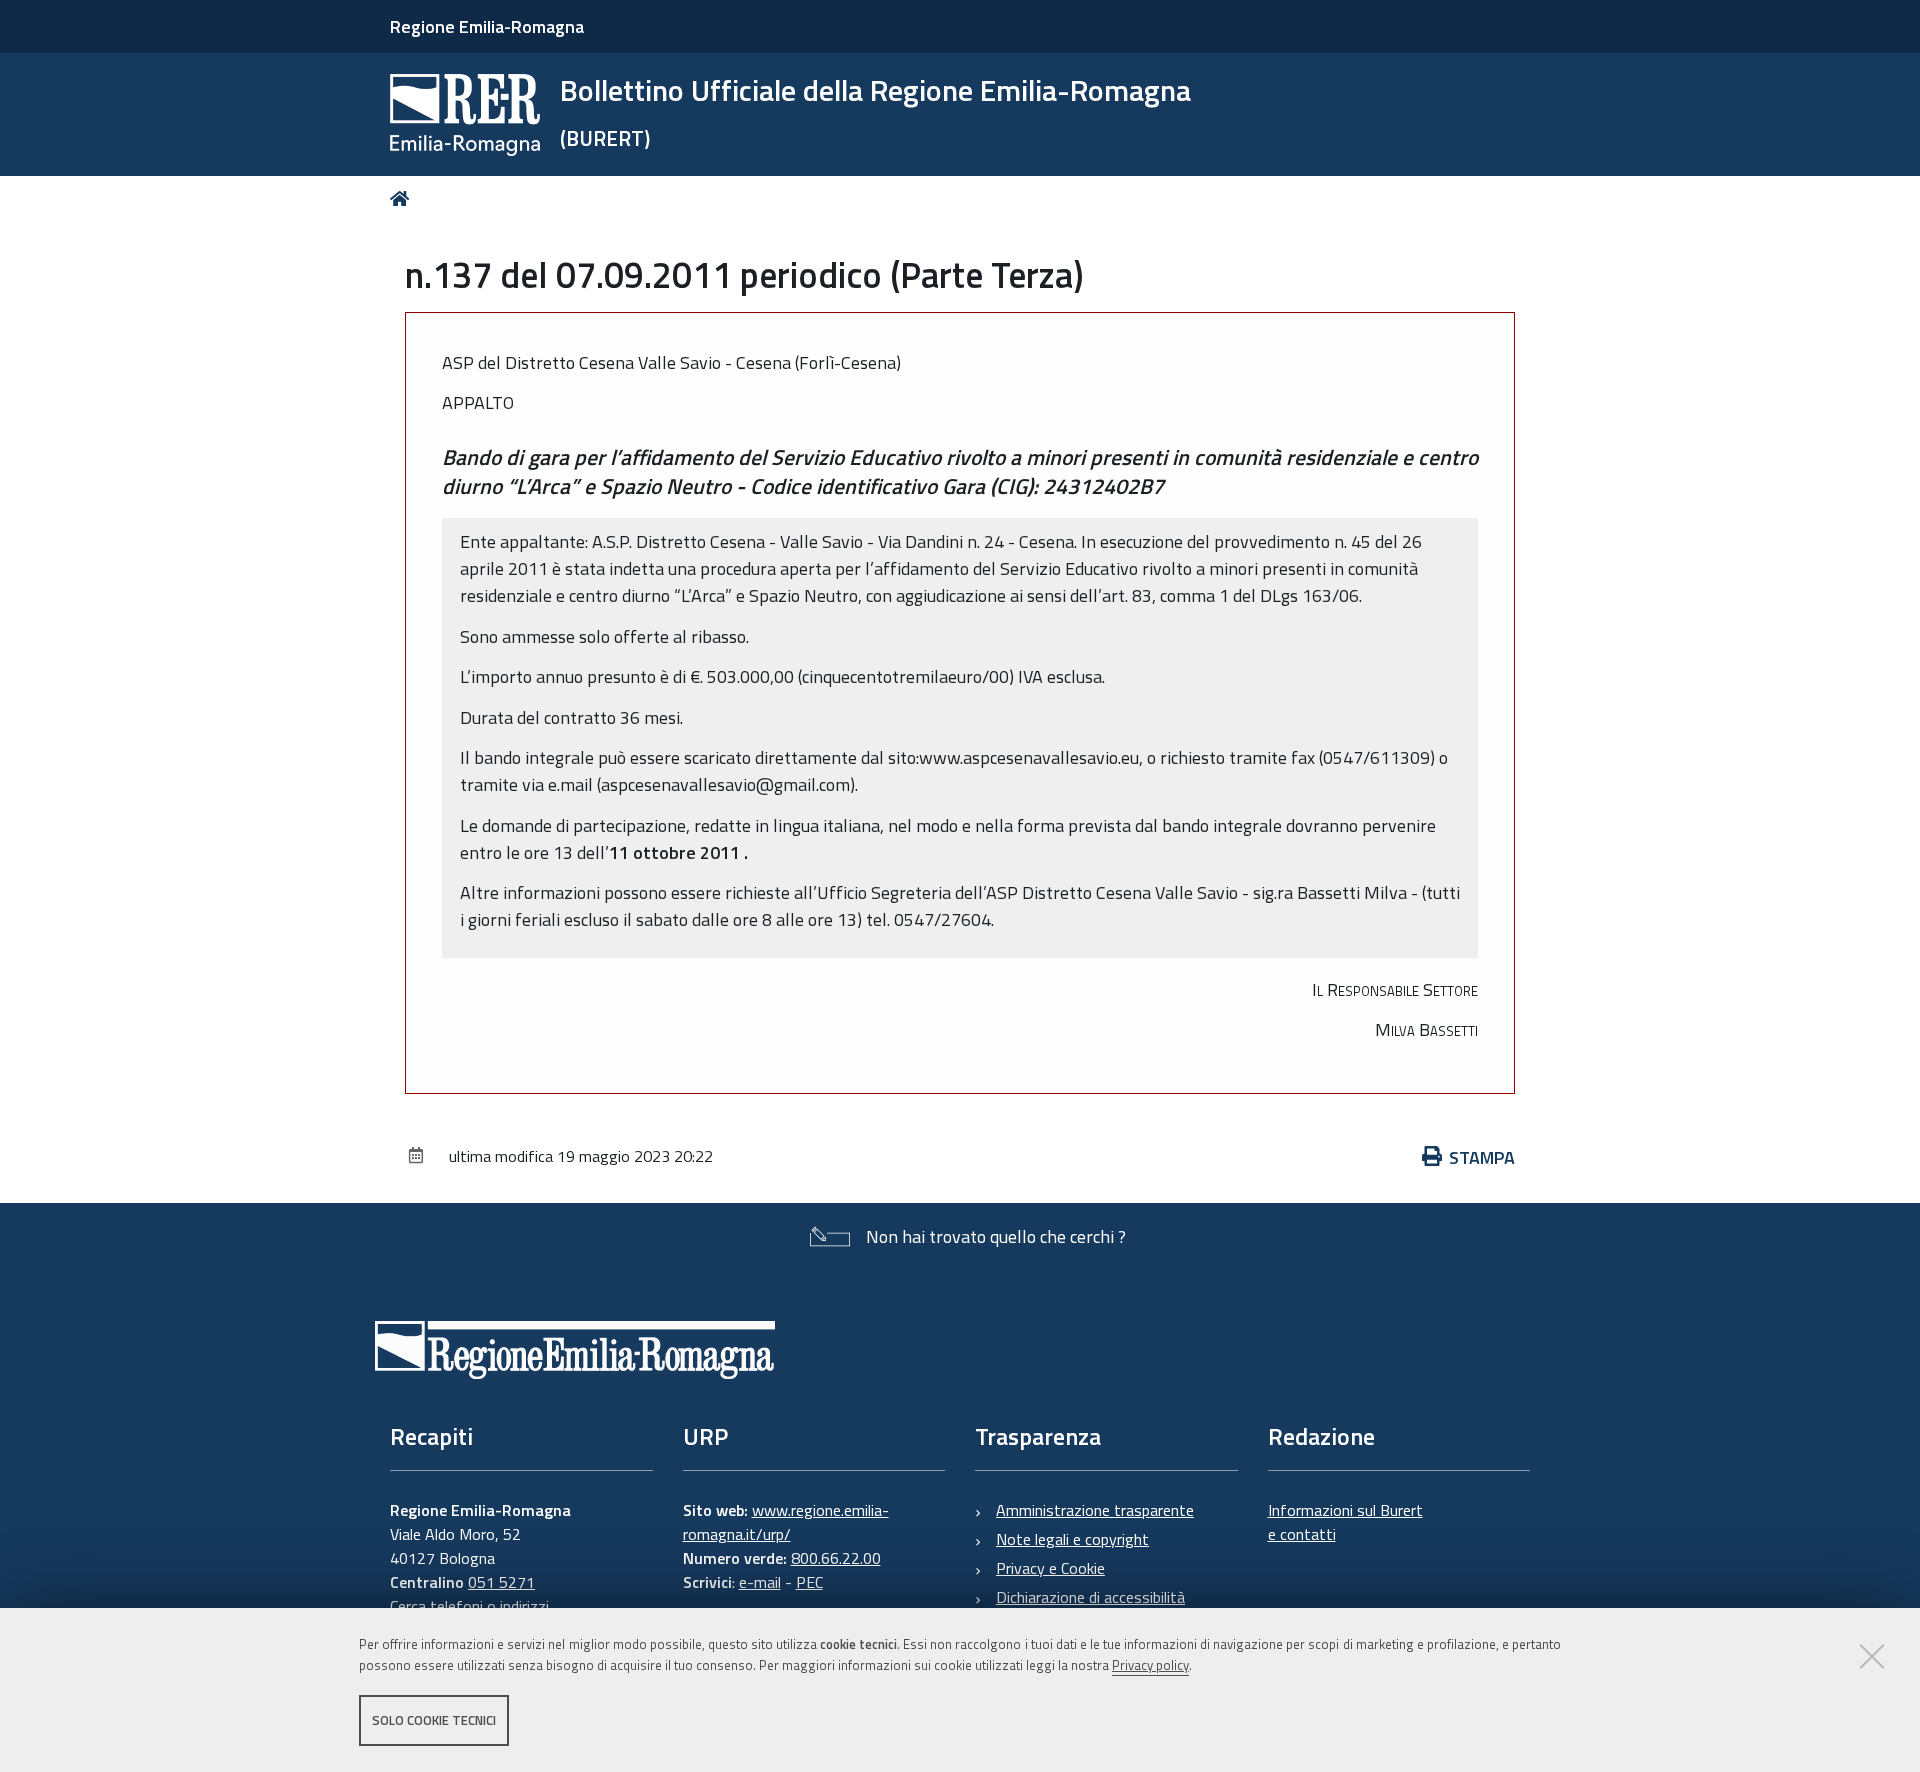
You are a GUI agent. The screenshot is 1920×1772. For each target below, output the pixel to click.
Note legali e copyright (1072, 1539)
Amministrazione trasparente (1095, 1510)
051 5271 (501, 1582)
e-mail (760, 1582)
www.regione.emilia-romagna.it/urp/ (786, 1522)
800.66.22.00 (836, 1558)
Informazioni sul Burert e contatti (1345, 1522)
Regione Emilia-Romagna (487, 26)
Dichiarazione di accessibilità (1090, 1597)
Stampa (1482, 1157)
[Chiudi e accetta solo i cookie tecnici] (1872, 1656)
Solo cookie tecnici (434, 1720)
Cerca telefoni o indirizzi (469, 1606)
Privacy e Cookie (1050, 1568)
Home (403, 198)
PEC (809, 1582)
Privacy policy (1150, 1665)
